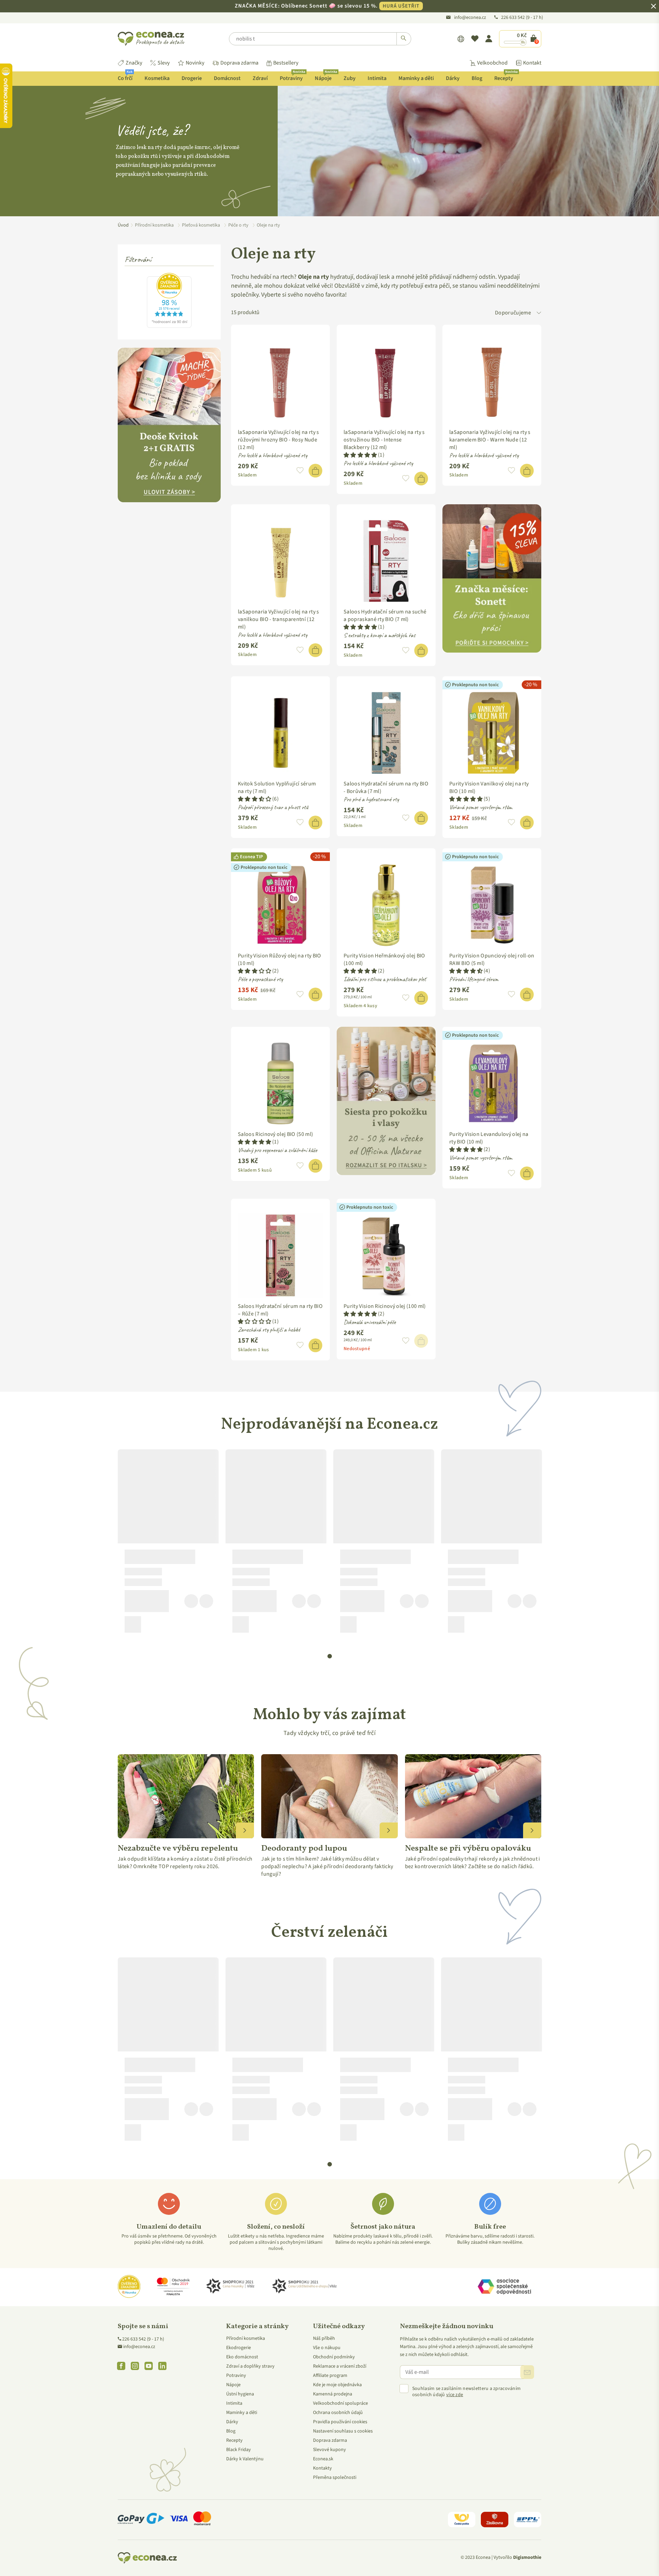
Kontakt (532, 63)
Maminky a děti (416, 78)
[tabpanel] (168, 1544)
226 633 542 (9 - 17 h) (143, 2339)
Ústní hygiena (240, 2394)
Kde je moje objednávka (337, 2385)
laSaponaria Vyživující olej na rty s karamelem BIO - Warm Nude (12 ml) (490, 440)
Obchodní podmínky (334, 2357)
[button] (300, 471)
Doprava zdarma (239, 63)
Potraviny (292, 77)
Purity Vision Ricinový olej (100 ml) (385, 1306)
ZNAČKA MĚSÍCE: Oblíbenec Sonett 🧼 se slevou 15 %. (327, 6)
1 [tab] (330, 1656)
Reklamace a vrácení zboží (340, 2366)
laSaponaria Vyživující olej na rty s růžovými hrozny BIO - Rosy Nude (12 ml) (279, 440)
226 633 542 (513, 18)
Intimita (377, 78)
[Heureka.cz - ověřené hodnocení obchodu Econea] (169, 326)
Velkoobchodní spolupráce (340, 2403)
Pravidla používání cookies (340, 2422)
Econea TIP (251, 857)
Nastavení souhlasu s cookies (343, 2431)
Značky (134, 63)
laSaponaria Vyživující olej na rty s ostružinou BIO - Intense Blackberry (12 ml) (384, 440)
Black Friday (239, 2450)
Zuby (350, 78)
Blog (477, 78)
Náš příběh (324, 2338)
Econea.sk (323, 2459)
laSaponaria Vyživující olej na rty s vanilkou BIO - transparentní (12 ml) (279, 619)
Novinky (195, 63)
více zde (455, 2395)
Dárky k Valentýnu (245, 2459)
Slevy (164, 63)
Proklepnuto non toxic (475, 685)
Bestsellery (286, 63)
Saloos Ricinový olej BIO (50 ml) (275, 1134)
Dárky (453, 78)
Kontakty (322, 2468)
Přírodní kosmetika (246, 2338)
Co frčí (125, 77)
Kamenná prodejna (333, 2394)
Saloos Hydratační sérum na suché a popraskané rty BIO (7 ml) (385, 616)
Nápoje (326, 77)
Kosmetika (157, 78)
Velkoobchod (492, 63)
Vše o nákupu (327, 2348)
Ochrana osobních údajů (338, 2413)
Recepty (506, 77)
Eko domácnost (242, 2357)
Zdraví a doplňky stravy (250, 2366)
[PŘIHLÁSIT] (527, 2372)
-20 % (531, 685)
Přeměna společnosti (335, 2477)
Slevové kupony (329, 2450)
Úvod (123, 225)
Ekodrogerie (239, 2348)
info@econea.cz (470, 18)
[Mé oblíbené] (475, 39)
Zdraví (260, 78)
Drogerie (192, 78)
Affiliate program (330, 2376)
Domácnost (227, 78)
